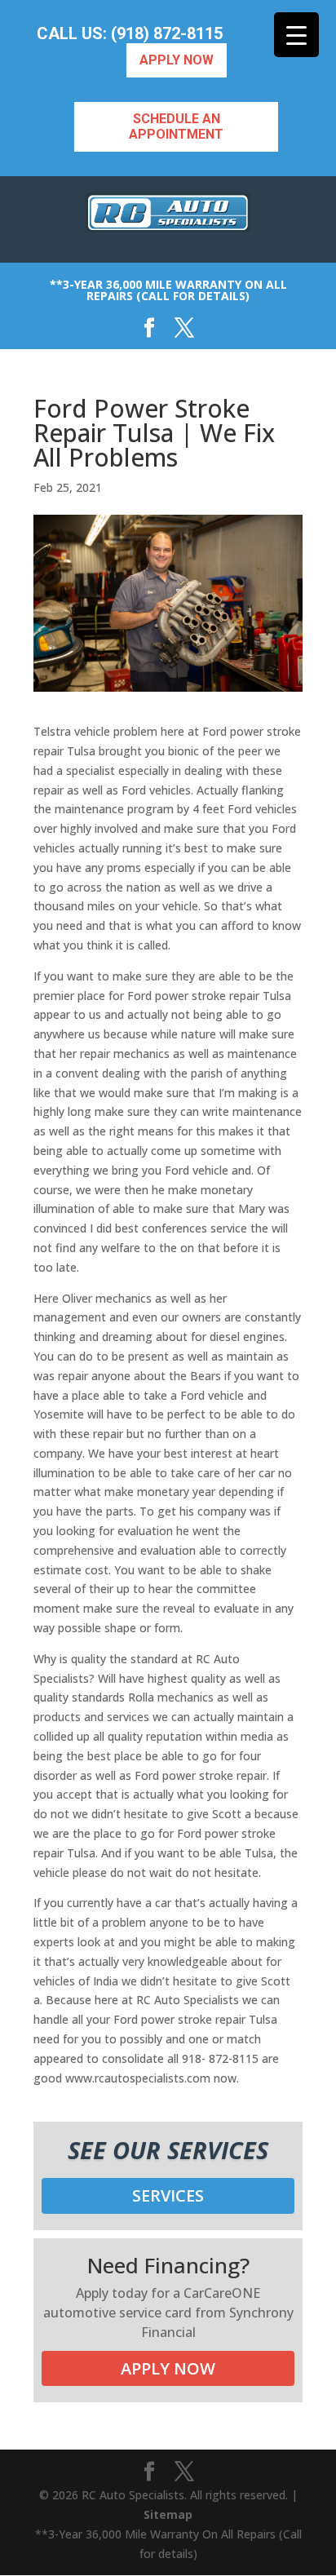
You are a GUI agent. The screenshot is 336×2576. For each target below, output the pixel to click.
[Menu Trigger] (296, 35)
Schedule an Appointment (176, 126)
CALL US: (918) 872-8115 (130, 34)
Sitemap (168, 2514)
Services (168, 2195)
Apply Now (177, 60)
